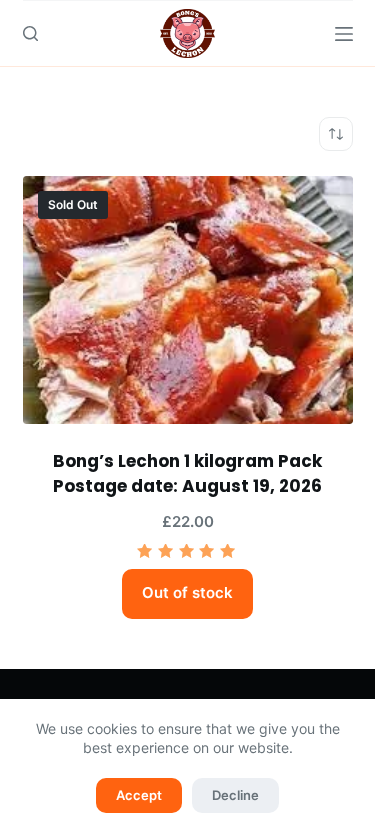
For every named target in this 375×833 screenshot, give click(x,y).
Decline (235, 795)
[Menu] (344, 34)
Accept (139, 795)
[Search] (30, 33)
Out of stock (187, 592)
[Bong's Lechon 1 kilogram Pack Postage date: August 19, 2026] (188, 300)
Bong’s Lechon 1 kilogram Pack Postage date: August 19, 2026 (187, 474)
